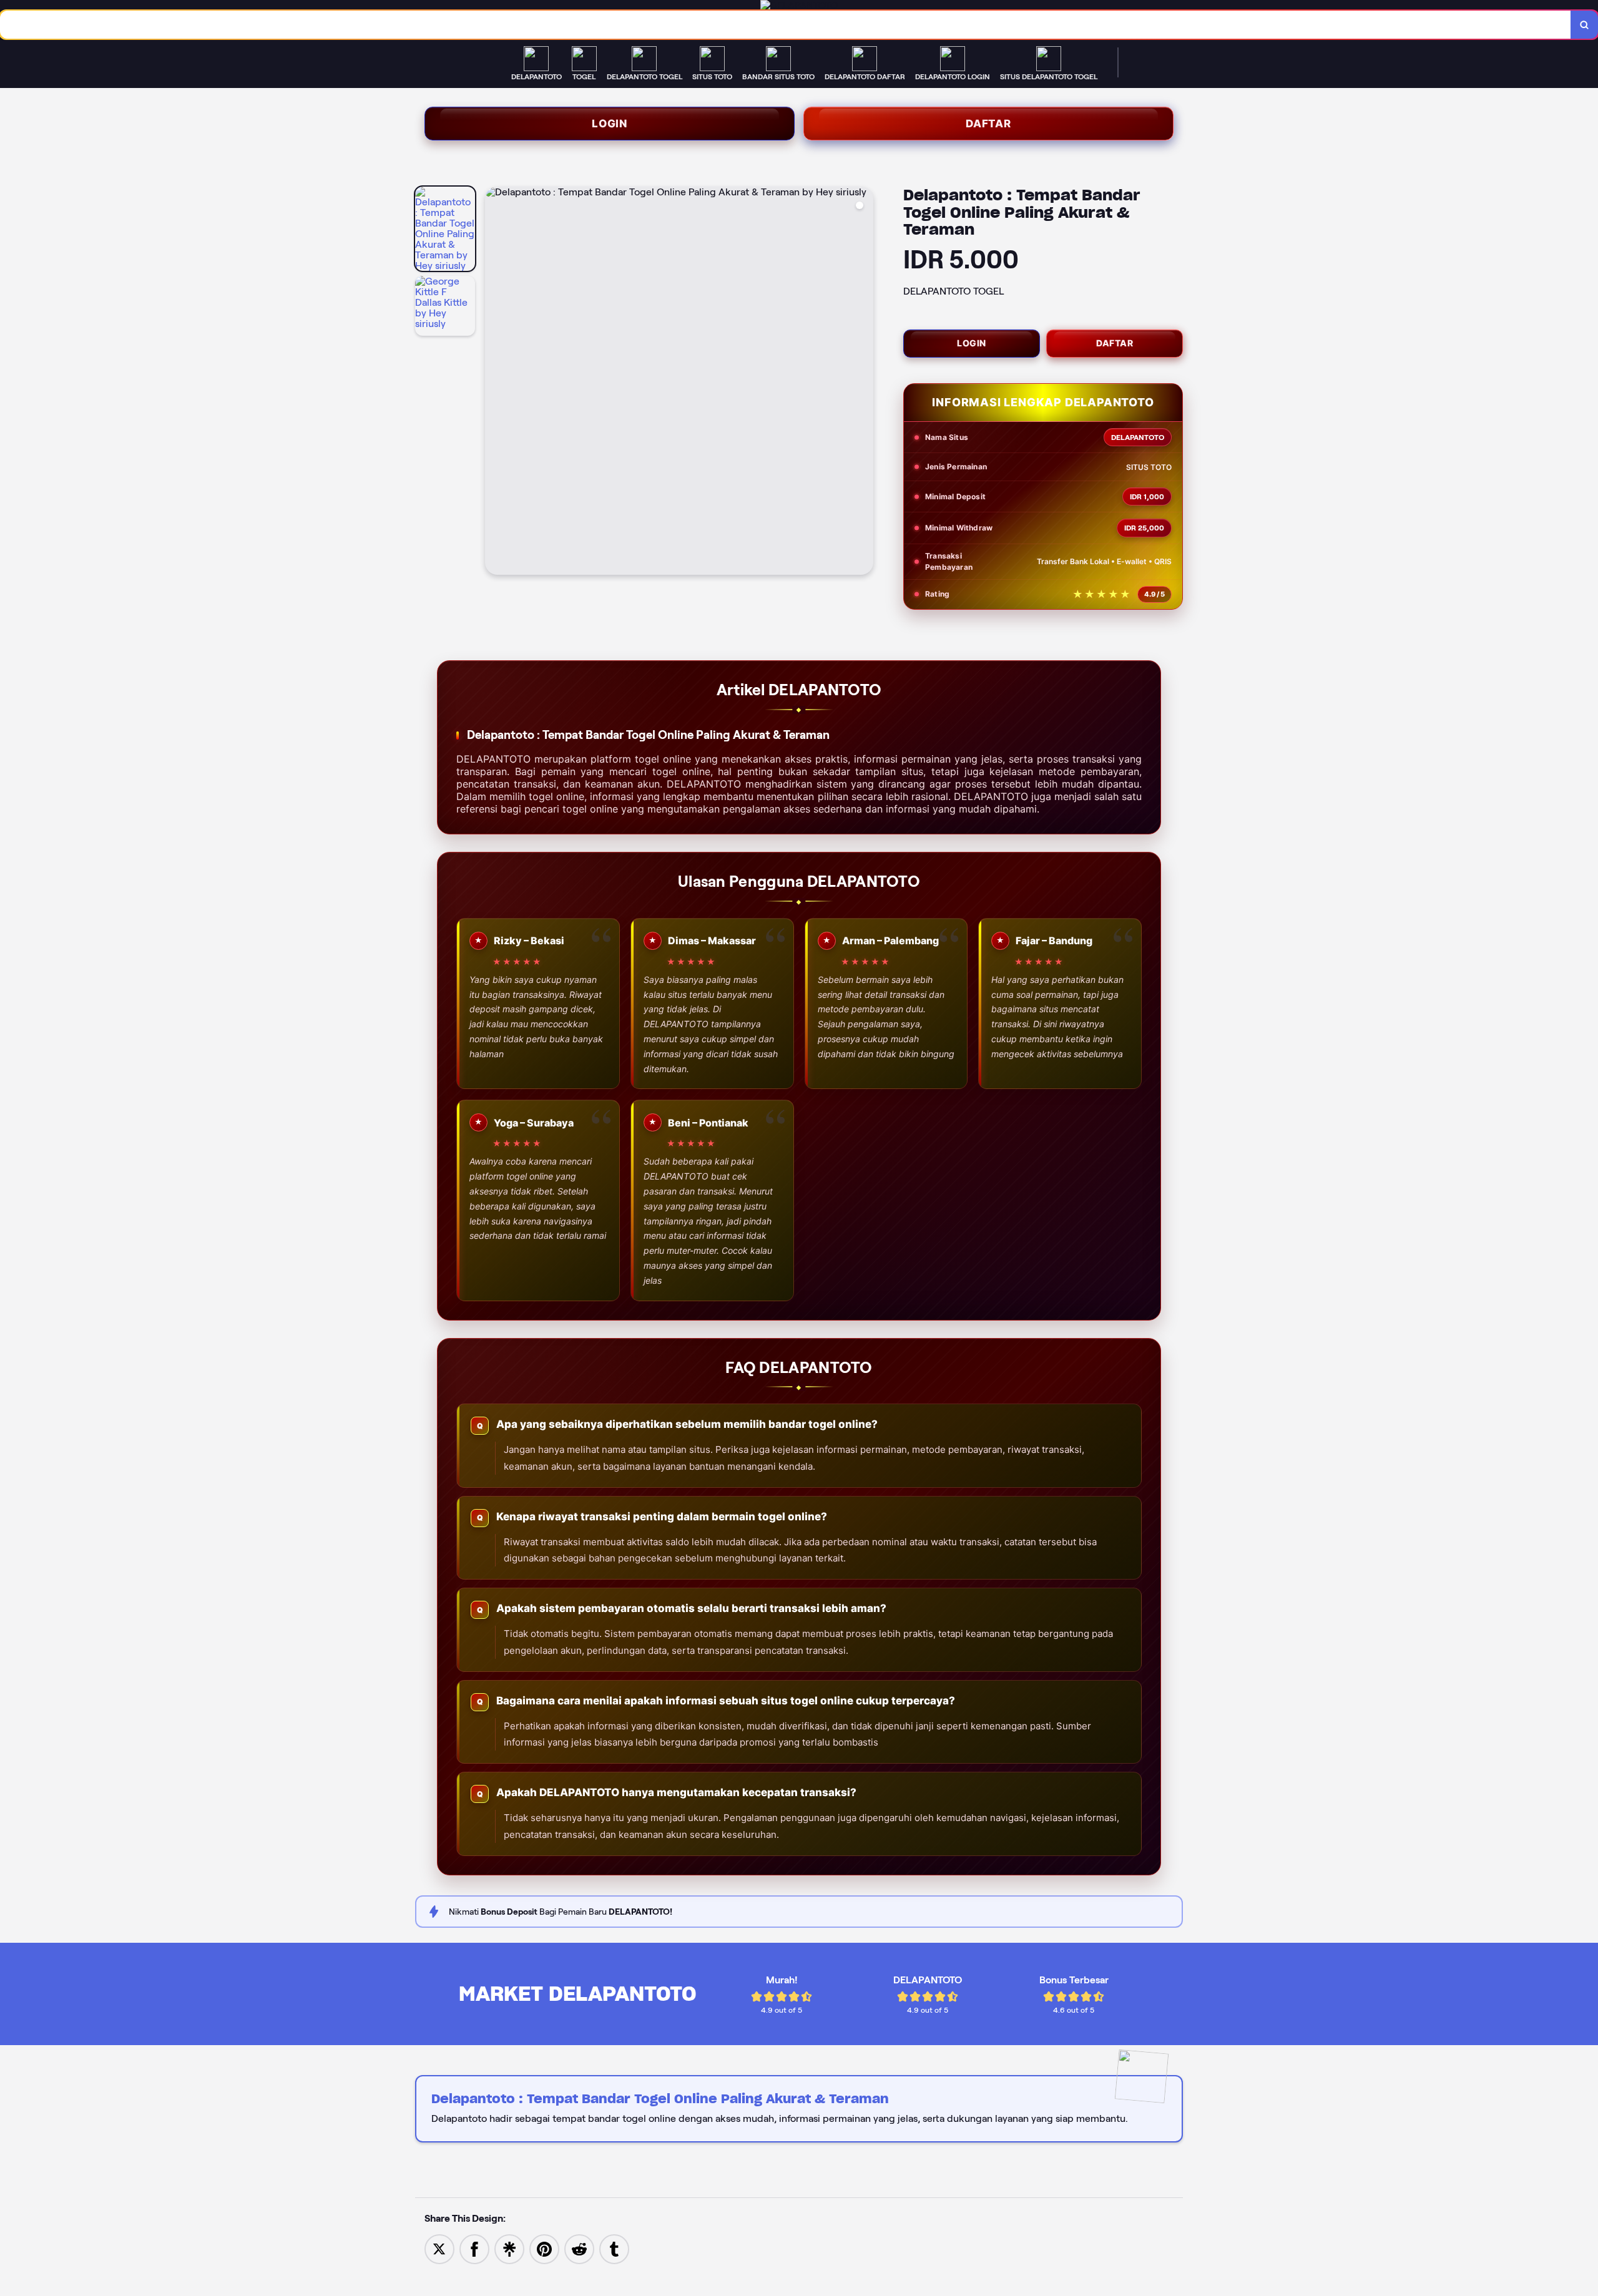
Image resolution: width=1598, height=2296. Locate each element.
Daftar (988, 124)
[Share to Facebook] (474, 2248)
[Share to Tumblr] (614, 2248)
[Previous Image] (495, 383)
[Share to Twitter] (439, 2248)
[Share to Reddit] (579, 2248)
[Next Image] (863, 383)
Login (610, 124)
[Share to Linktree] (509, 2248)
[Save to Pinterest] (544, 2248)
